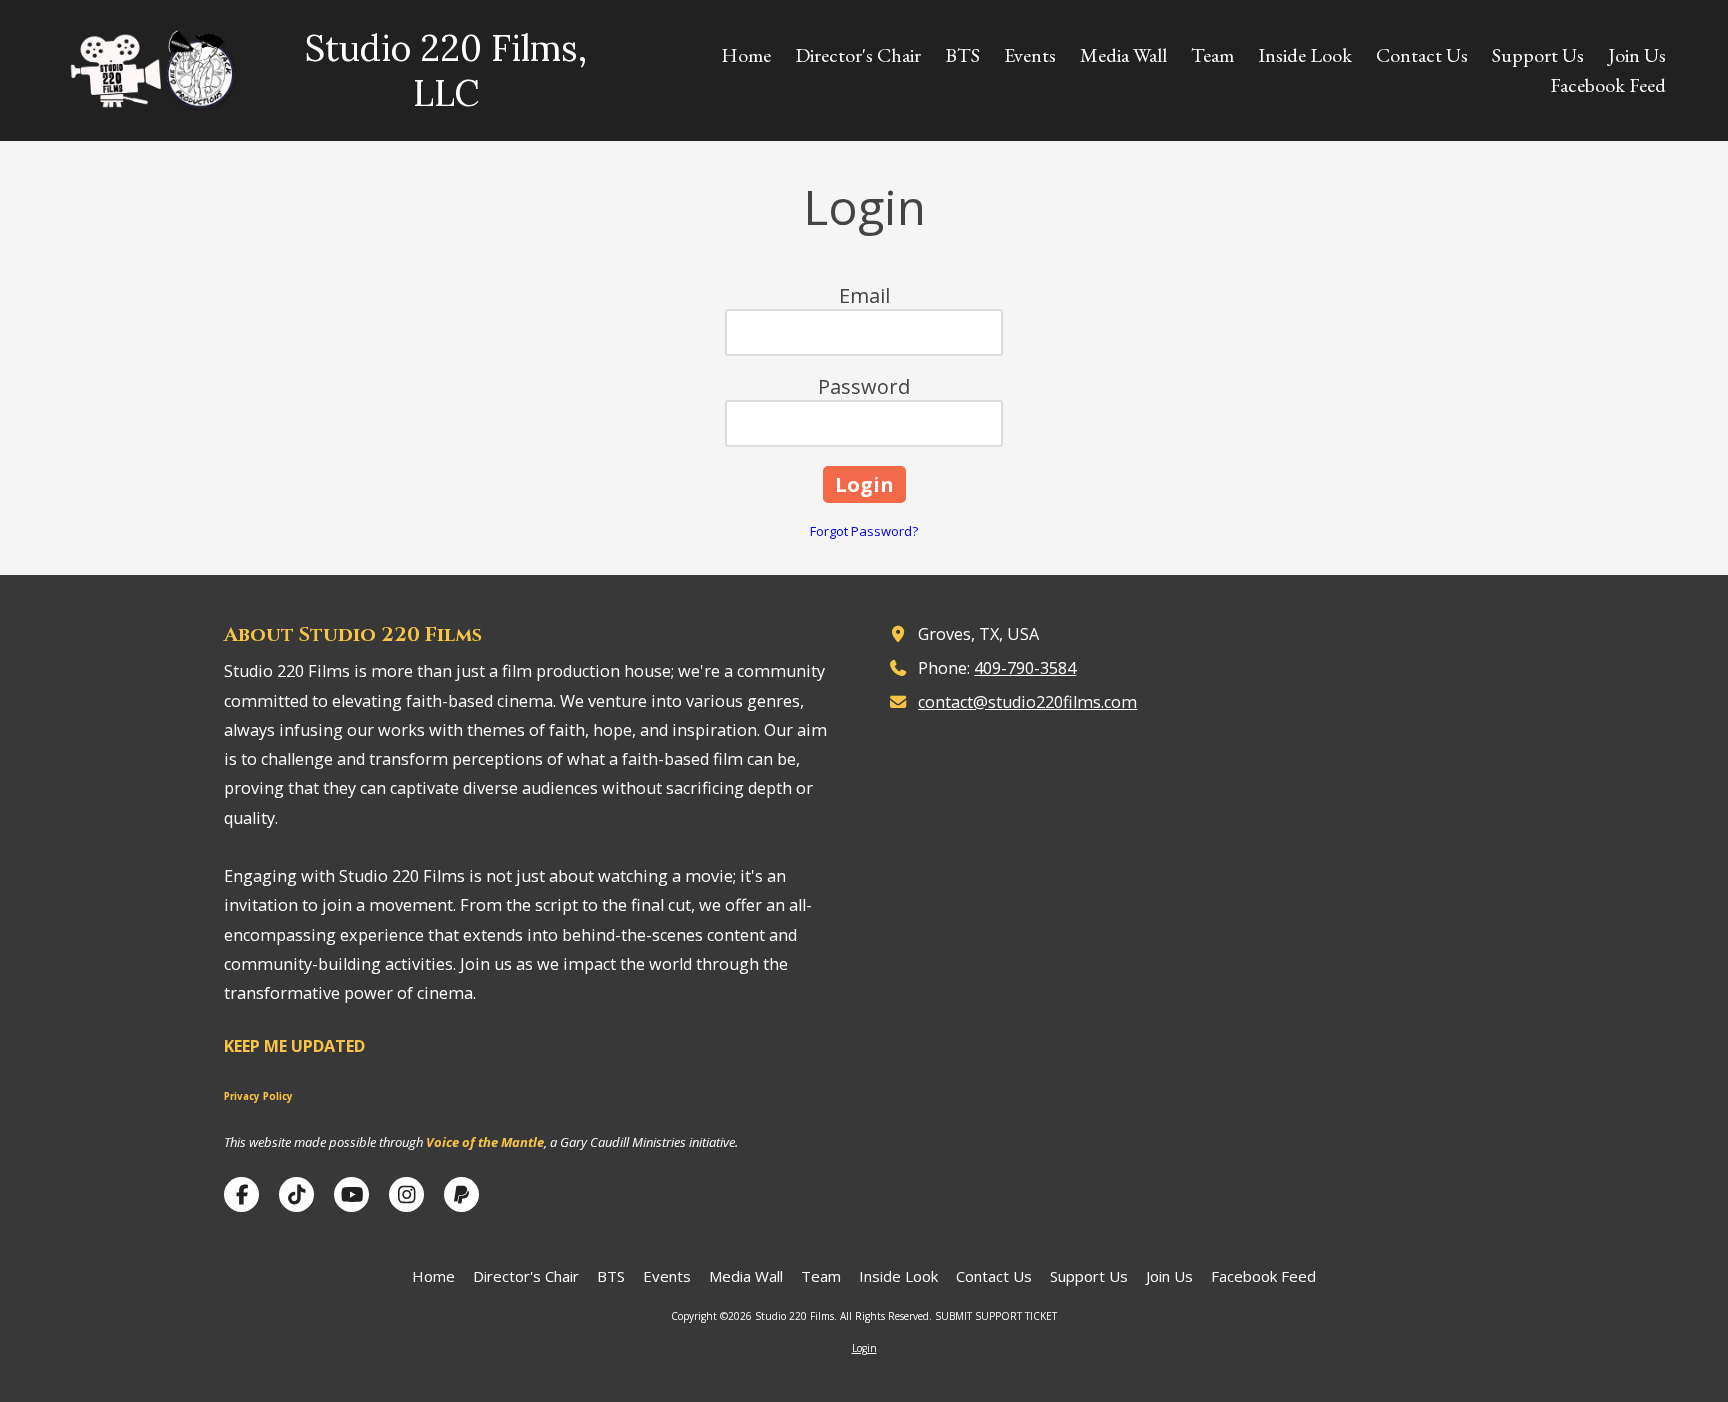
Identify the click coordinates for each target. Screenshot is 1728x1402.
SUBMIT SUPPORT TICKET (996, 1316)
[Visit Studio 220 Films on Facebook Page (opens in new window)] (241, 1194)
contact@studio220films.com (1027, 702)
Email (864, 295)
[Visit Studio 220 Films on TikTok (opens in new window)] (296, 1194)
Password (864, 386)
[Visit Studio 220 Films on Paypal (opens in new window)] (461, 1194)
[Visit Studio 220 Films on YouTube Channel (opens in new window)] (351, 1194)
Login (864, 1348)
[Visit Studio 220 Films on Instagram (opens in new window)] (406, 1194)
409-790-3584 (1025, 668)
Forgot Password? (864, 531)
